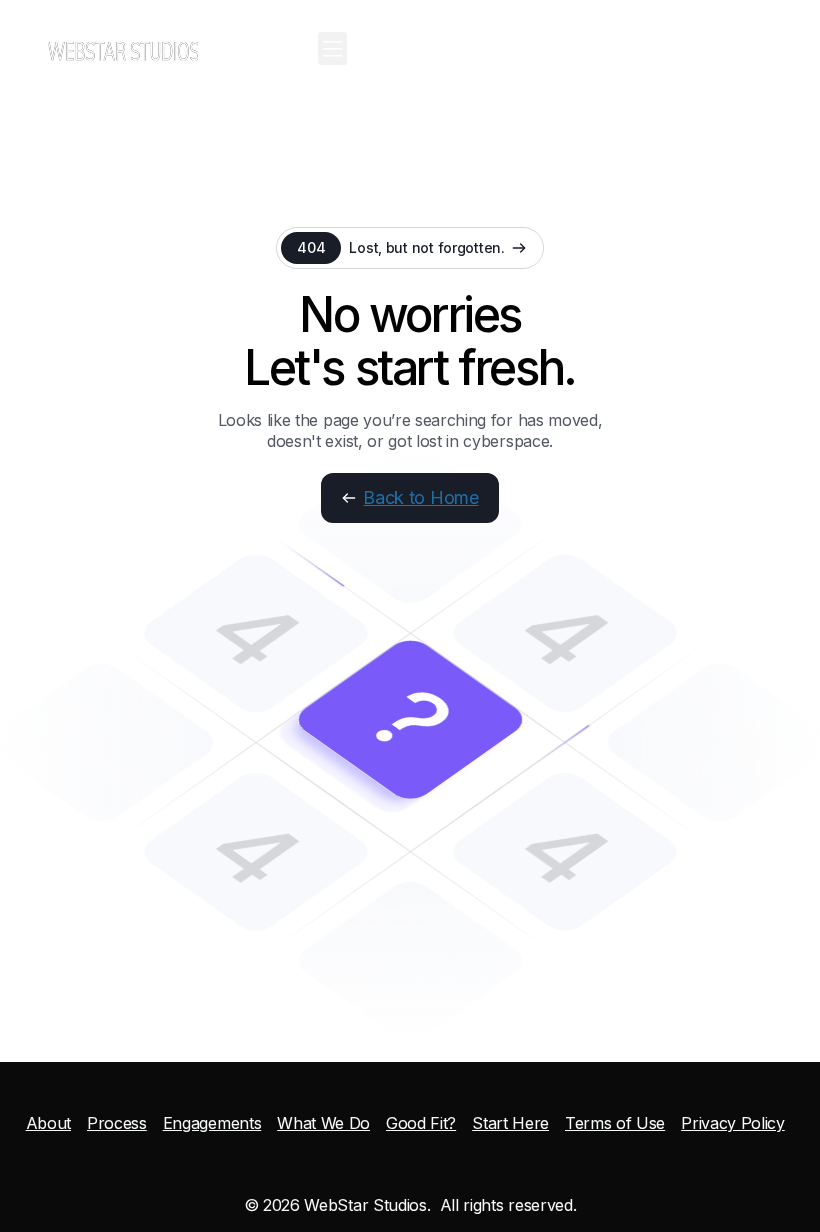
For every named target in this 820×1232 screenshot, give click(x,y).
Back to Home (420, 497)
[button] (333, 48)
